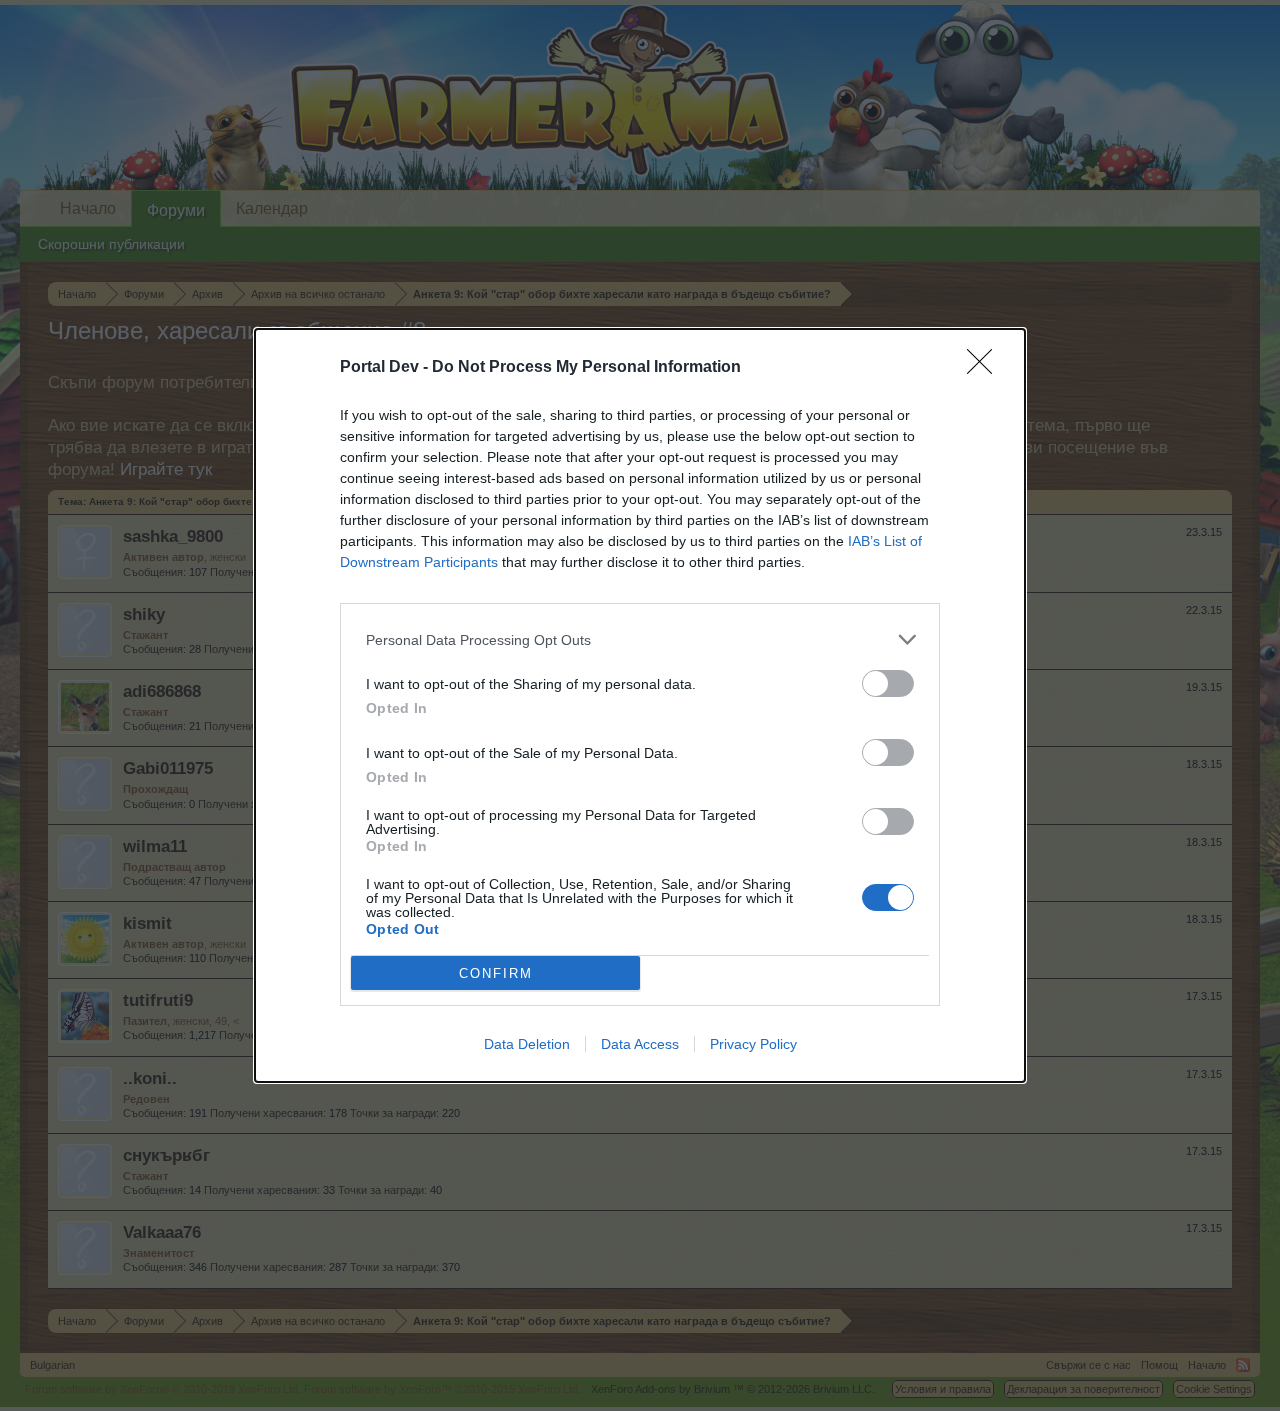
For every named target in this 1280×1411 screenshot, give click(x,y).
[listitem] (640, 639)
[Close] (986, 368)
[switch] (888, 683)
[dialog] (640, 705)
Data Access (640, 1044)
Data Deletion (527, 1044)
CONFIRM (496, 973)
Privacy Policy (753, 1044)
